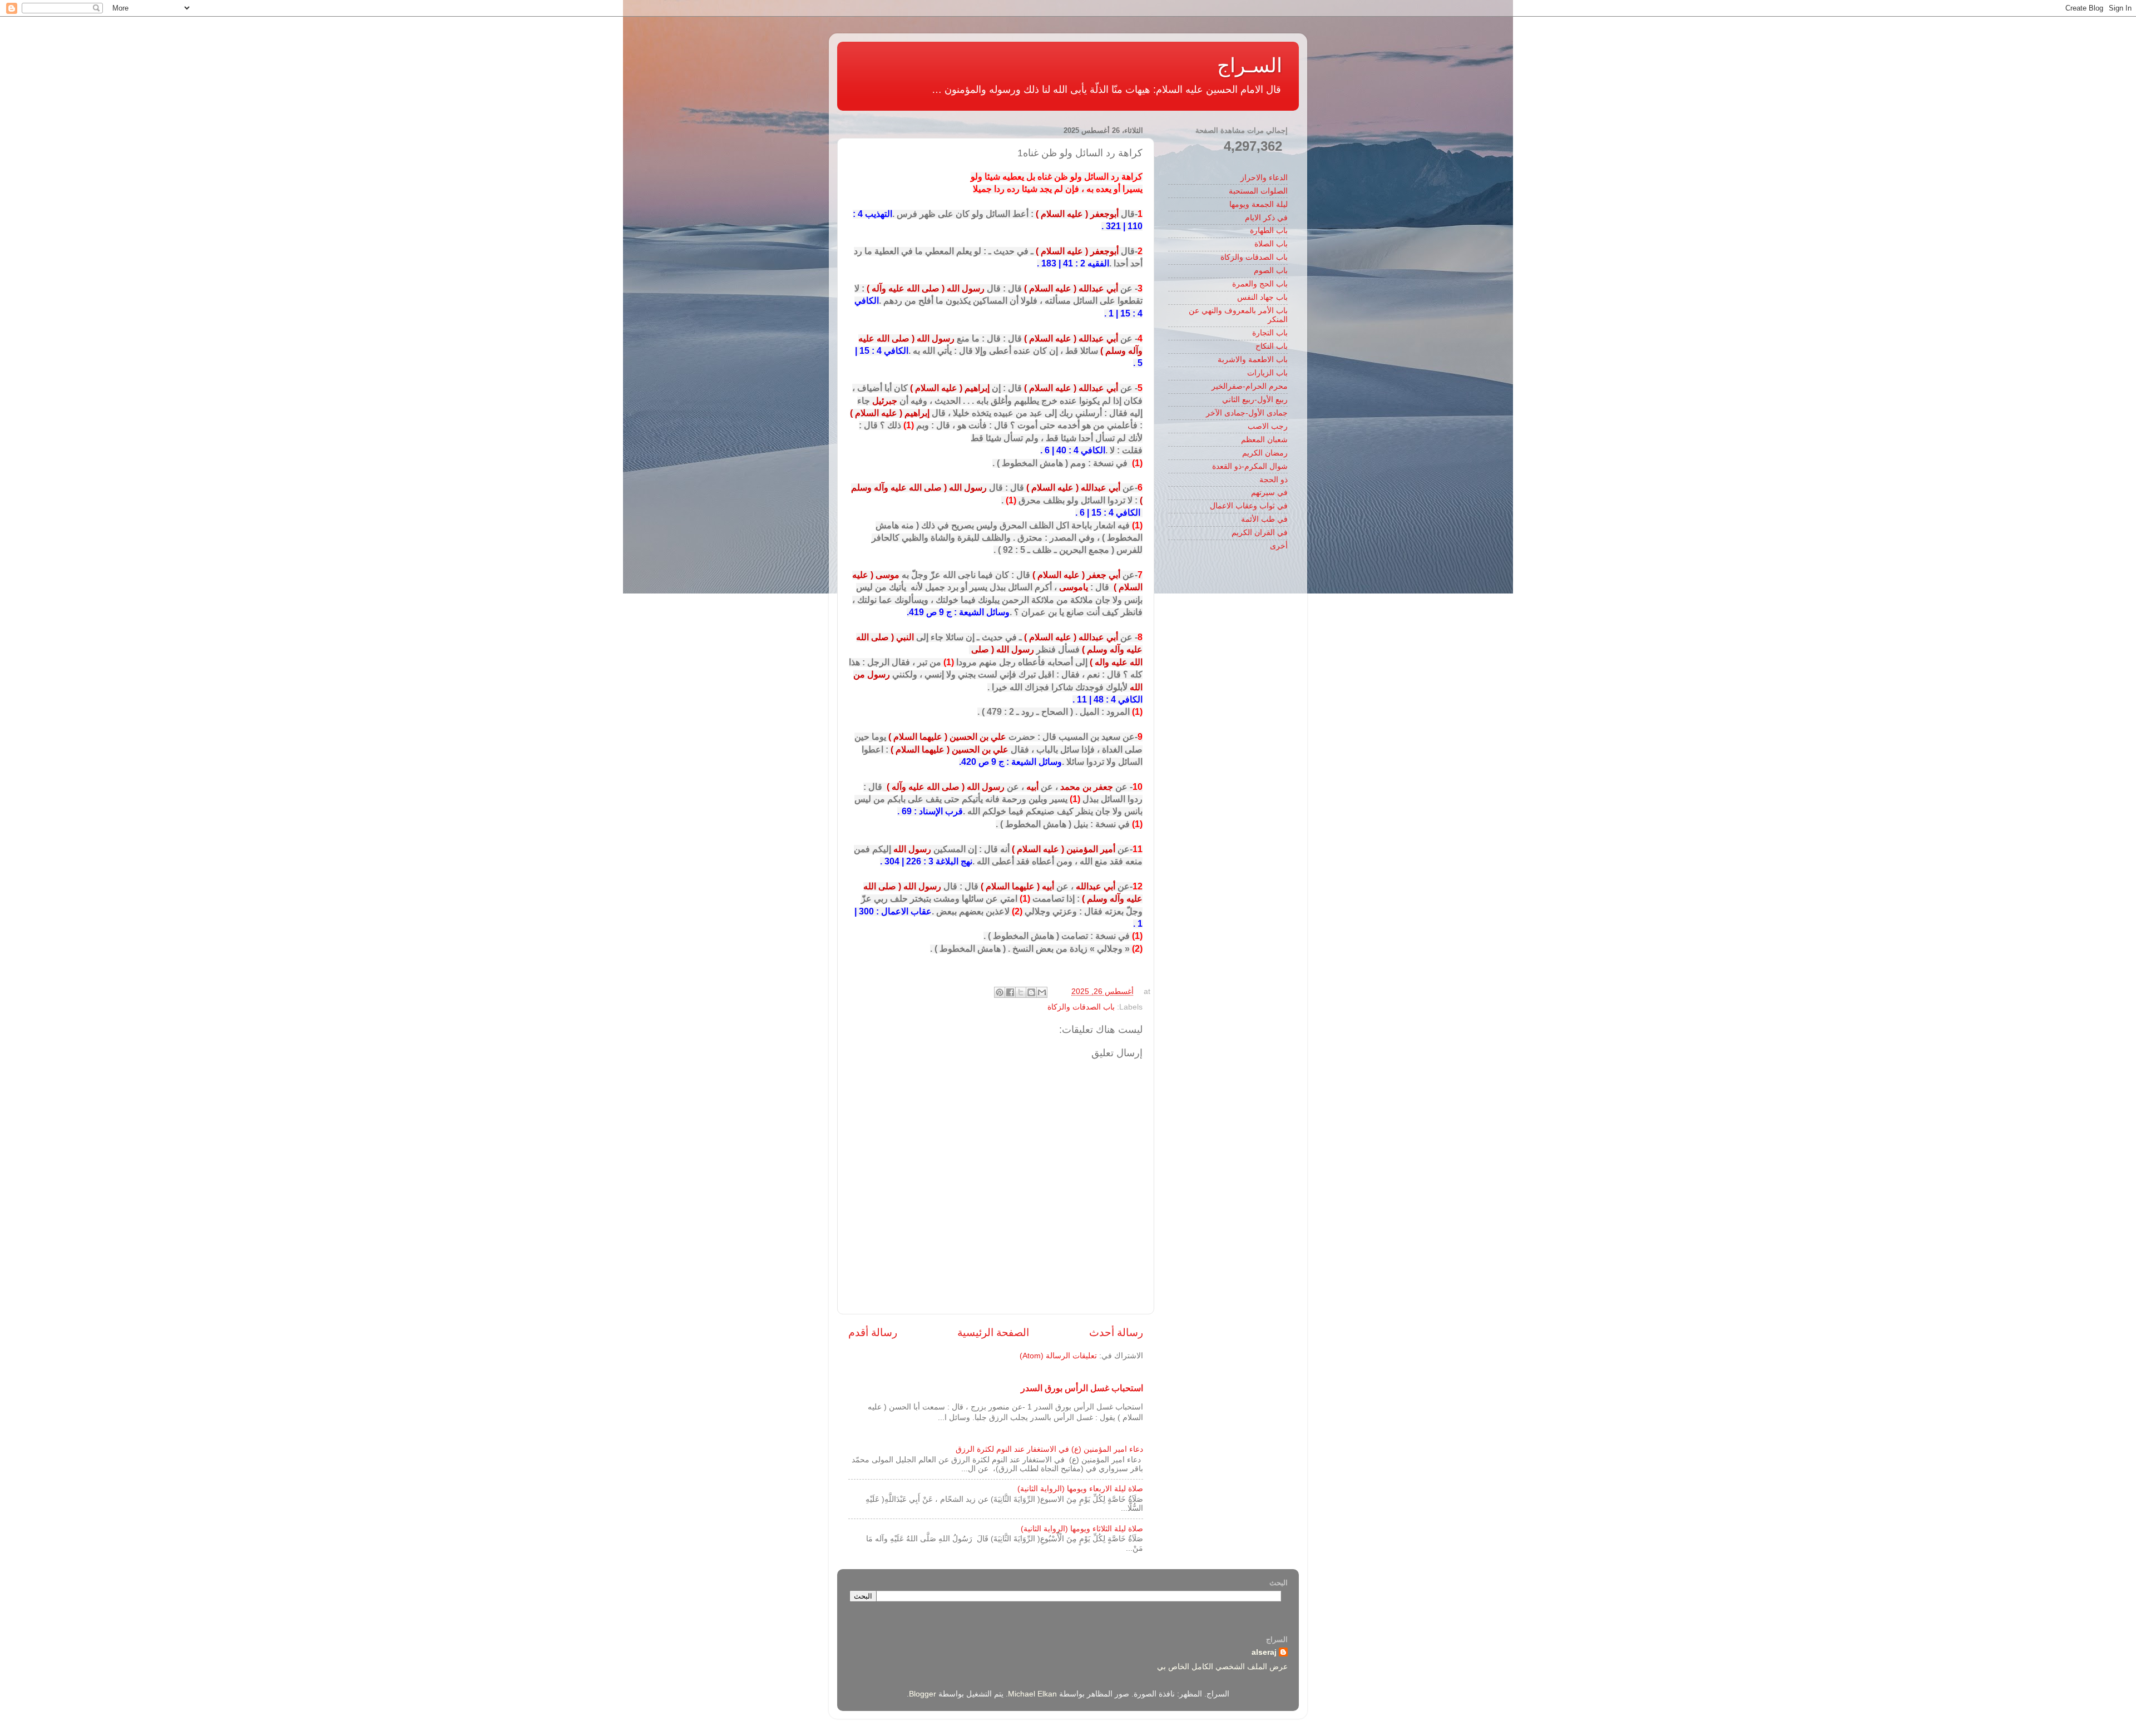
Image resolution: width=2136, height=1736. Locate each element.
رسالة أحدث (1116, 1332)
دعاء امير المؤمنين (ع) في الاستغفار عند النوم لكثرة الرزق (1049, 1449)
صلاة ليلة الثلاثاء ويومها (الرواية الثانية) (1082, 1529)
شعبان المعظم (1264, 440)
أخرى (1279, 546)
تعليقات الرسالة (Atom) (1058, 1356)
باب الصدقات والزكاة (1081, 1007)
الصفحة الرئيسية (993, 1332)
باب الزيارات (1267, 373)
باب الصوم (1271, 271)
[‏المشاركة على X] (1021, 992)
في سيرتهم (1269, 493)
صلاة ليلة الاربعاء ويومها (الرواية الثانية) (1080, 1489)
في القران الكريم (1260, 533)
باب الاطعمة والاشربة (1253, 360)
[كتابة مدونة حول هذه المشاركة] (1031, 992)
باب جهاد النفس (1262, 297)
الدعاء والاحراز (1264, 178)
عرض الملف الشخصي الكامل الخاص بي (1222, 1667)
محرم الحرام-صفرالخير (1250, 386)
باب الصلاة (1271, 244)
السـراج (1250, 65)
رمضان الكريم (1265, 453)
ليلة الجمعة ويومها (1259, 204)
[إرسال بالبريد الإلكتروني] (1042, 992)
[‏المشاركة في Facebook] (1010, 992)
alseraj (1264, 1652)
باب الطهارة (1269, 231)
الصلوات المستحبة (1258, 191)
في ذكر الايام (1266, 218)
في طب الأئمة (1264, 519)
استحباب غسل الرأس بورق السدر (1082, 1388)
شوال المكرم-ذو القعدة (1250, 466)
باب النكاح (1272, 346)
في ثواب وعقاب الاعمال (1249, 506)
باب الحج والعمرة (1260, 284)
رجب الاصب (1268, 426)
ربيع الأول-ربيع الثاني (1255, 400)
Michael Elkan (1032, 1694)
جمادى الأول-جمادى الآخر (1247, 413)
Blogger (923, 1694)
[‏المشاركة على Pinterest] (1000, 992)
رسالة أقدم (873, 1332)
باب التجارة (1270, 333)
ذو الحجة (1274, 480)
